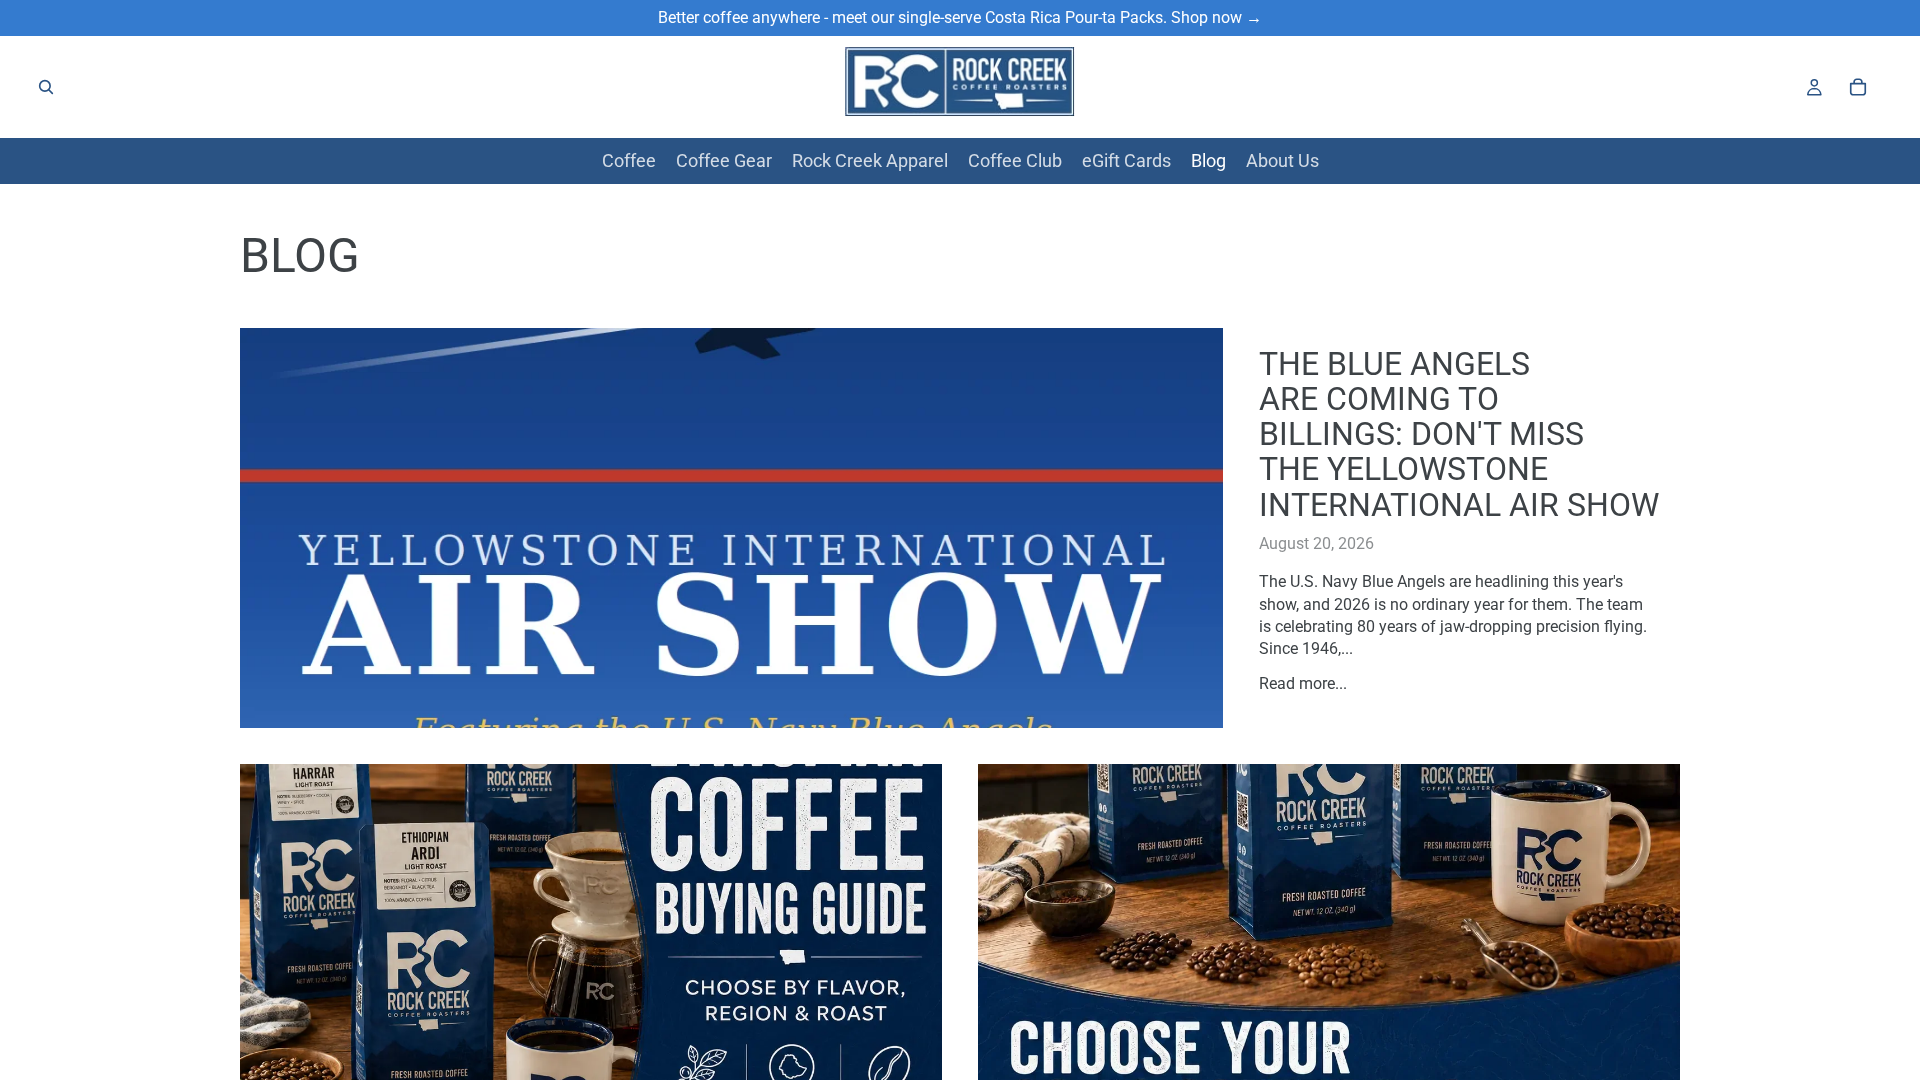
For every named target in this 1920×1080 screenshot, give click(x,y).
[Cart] (1858, 87)
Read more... (1303, 683)
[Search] (46, 87)
